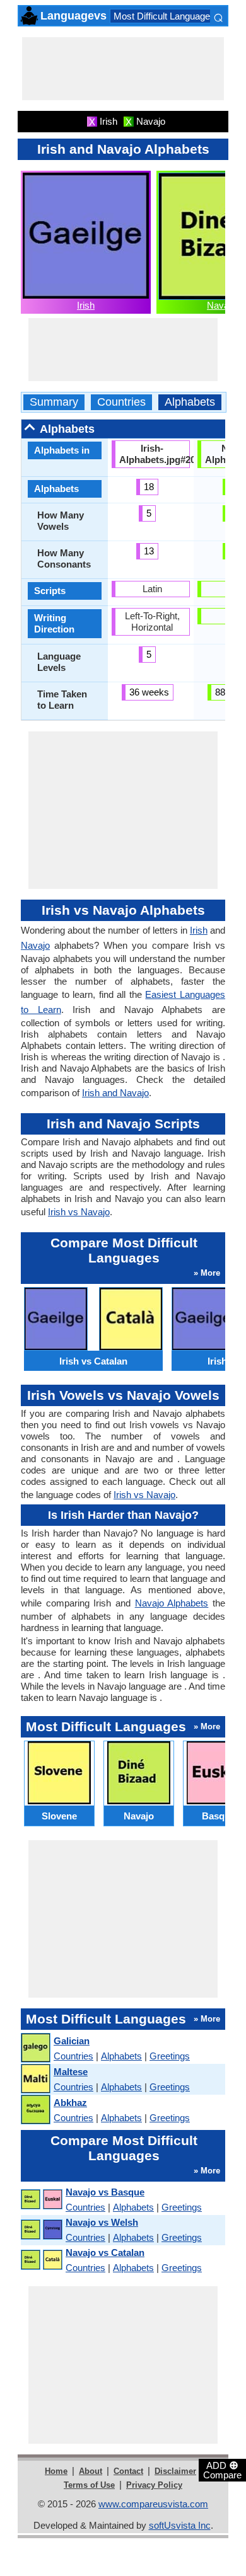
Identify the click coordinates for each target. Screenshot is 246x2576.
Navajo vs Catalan (105, 2253)
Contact (128, 2471)
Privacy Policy (154, 2485)
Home (56, 2471)
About (91, 2471)
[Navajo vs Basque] (41, 2200)
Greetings (170, 2056)
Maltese (71, 2072)
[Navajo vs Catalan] (41, 2260)
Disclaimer (175, 2471)
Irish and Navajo (115, 1093)
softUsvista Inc (180, 2525)
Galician (72, 2041)
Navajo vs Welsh (102, 2222)
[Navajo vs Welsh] (41, 2230)
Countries (121, 402)
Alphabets (190, 402)
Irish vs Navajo (79, 1212)
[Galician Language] (35, 2048)
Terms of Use (89, 2485)
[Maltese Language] (35, 2079)
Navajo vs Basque (105, 2192)
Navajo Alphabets (172, 1603)
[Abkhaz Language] (35, 2110)
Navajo (221, 305)
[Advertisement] (123, 69)
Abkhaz (70, 2103)
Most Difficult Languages (164, 16)
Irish (86, 305)
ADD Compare (222, 2470)
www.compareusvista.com (153, 2504)
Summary (54, 402)
